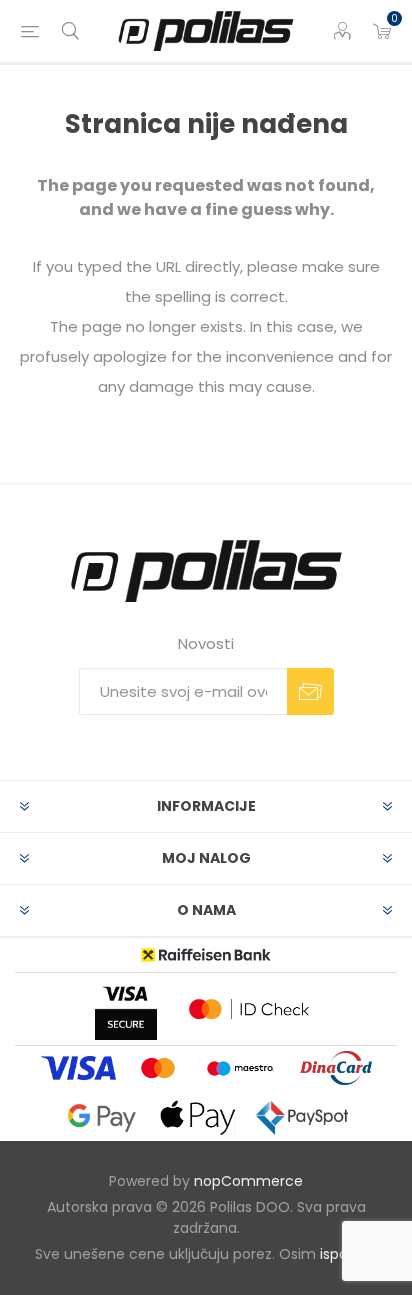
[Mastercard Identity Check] (249, 1009)
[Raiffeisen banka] (206, 955)
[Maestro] (240, 1068)
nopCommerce (248, 1181)
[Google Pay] (102, 1117)
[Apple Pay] (198, 1118)
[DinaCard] (336, 1067)
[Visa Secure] (126, 1009)
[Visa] (78, 1068)
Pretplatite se (310, 691)
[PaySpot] (302, 1118)
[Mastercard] (158, 1068)
